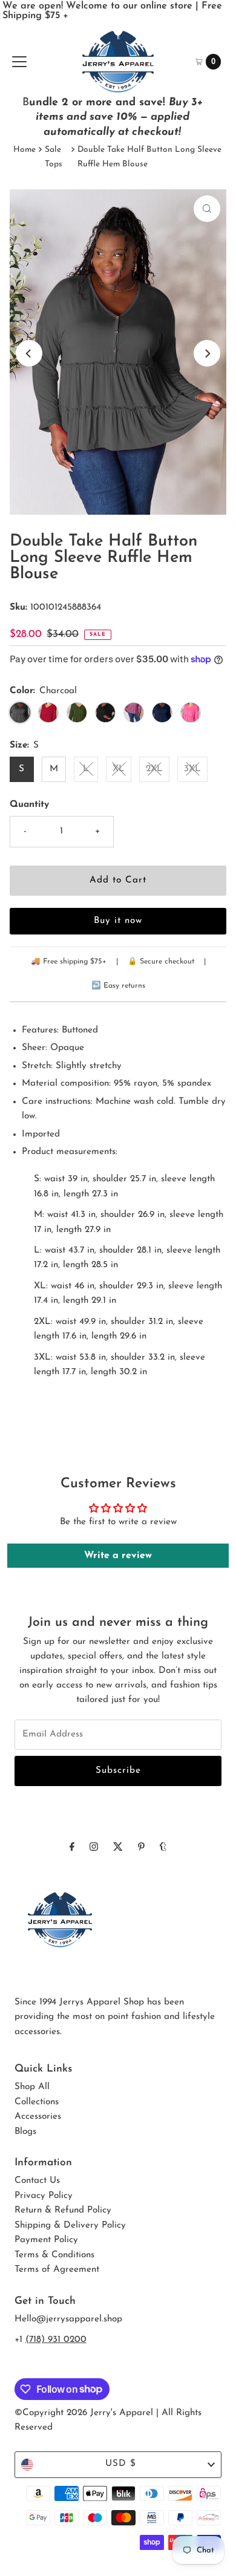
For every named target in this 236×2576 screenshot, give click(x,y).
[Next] (207, 353)
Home (25, 150)
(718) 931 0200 (56, 2340)
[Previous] (29, 353)
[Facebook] (72, 1848)
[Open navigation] (19, 62)
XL (119, 769)
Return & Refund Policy (63, 2210)
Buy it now (118, 921)
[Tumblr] (163, 1848)
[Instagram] (94, 1848)
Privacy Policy (44, 2196)
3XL (192, 769)
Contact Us (37, 2181)
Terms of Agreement (57, 2270)
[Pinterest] (141, 1848)
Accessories (38, 2117)
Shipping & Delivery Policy (70, 2225)
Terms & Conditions (54, 2255)
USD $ (121, 2464)
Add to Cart (118, 880)
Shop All (32, 2087)
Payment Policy (46, 2240)
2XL (154, 769)
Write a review (118, 1556)
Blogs (25, 2132)
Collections (37, 2102)
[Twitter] (118, 1848)
